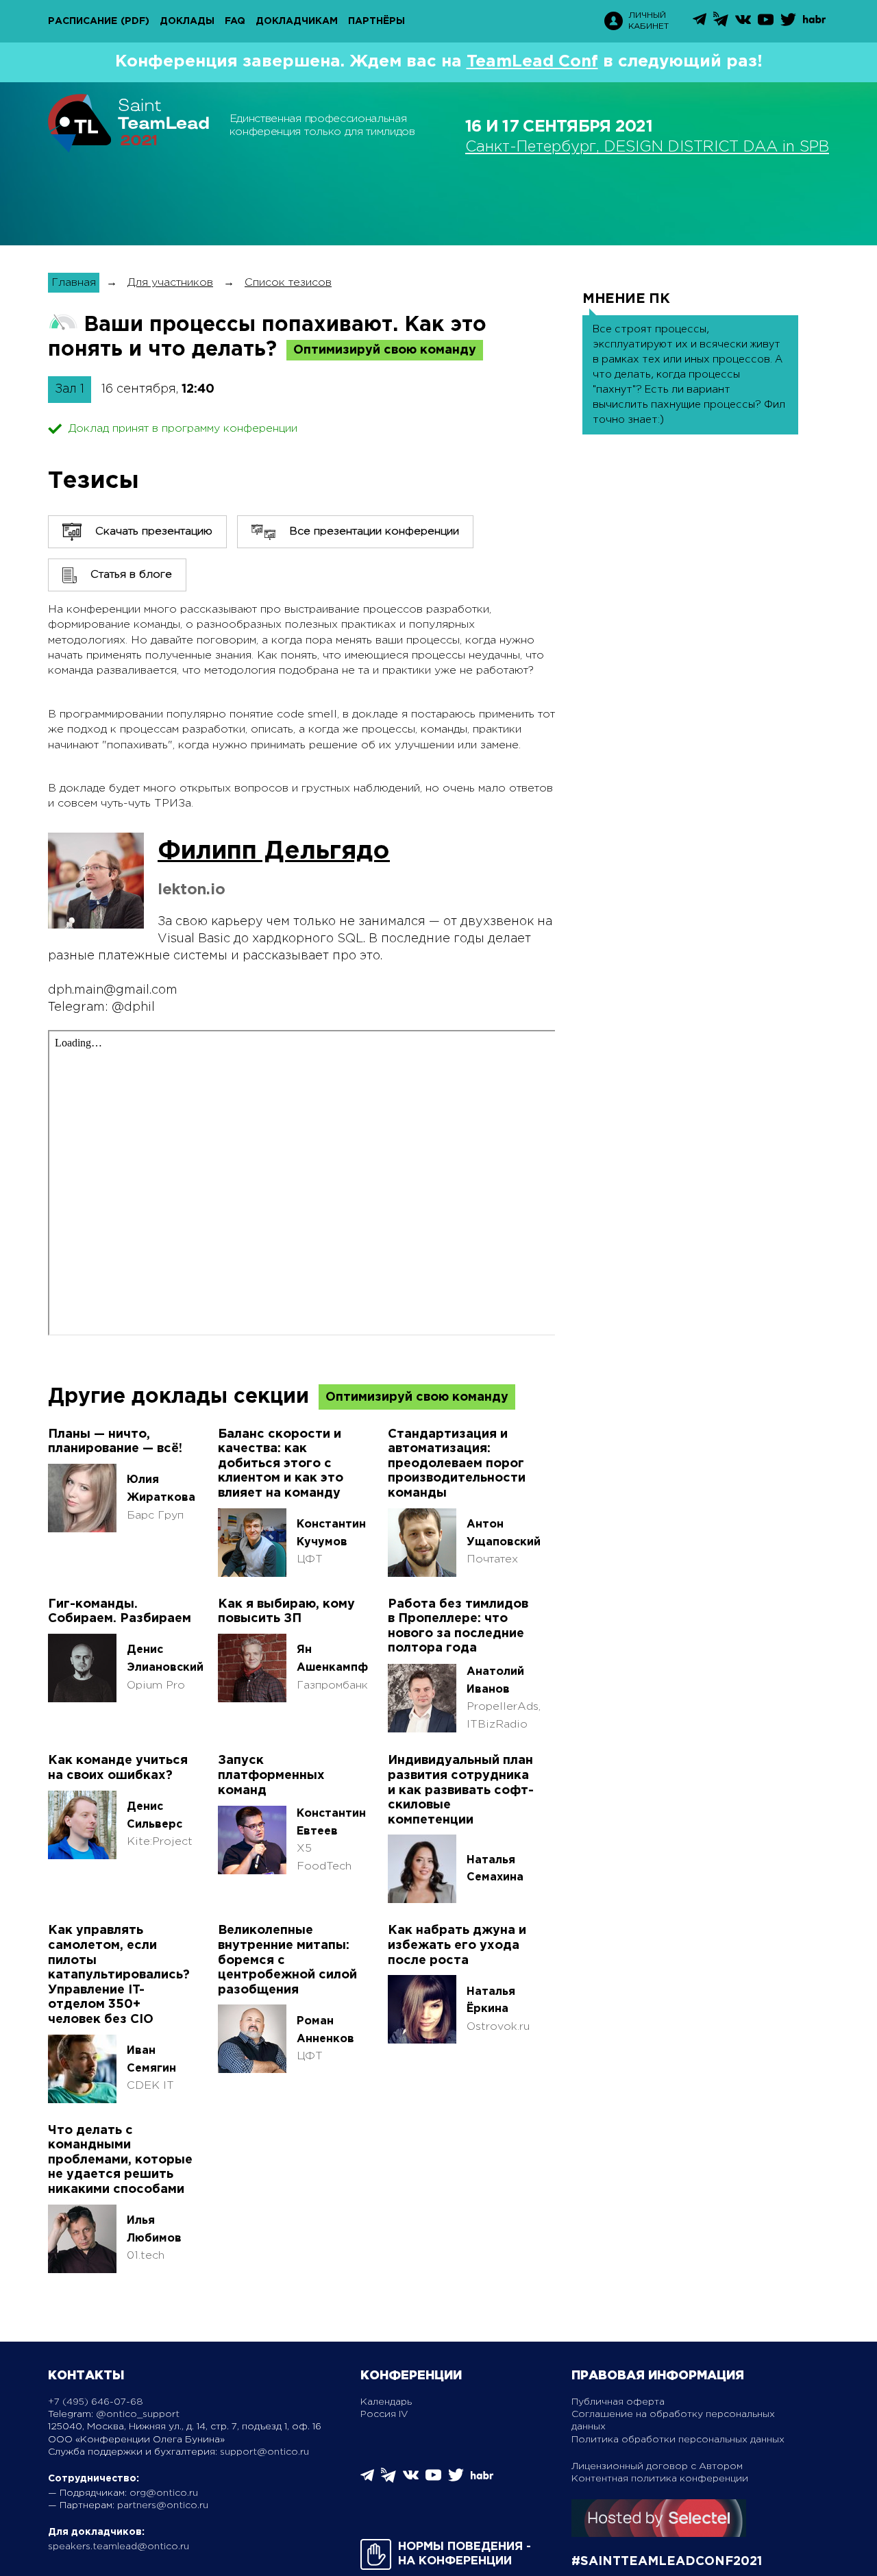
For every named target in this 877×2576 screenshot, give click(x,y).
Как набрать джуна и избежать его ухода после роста (457, 1945)
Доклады (187, 21)
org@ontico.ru (164, 2493)
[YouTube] (766, 24)
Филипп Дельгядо (274, 852)
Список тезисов (288, 283)
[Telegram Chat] (700, 23)
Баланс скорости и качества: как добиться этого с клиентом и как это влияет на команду (281, 1464)
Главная (74, 283)
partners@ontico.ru (163, 2505)
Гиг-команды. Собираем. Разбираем (120, 1612)
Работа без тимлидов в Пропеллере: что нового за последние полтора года (458, 1627)
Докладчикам (297, 21)
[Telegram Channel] (721, 24)
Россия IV (384, 2414)
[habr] (814, 22)
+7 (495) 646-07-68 (96, 2402)
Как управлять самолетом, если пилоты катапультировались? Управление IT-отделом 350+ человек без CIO (119, 1975)
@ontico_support (138, 2414)
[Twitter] (788, 24)
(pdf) (135, 21)
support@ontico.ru (264, 2452)
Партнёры (376, 21)
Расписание (83, 21)
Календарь (386, 2402)
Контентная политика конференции (660, 2479)
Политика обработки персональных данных (678, 2440)
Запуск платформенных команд (271, 1775)
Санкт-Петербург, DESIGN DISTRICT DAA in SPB (647, 147)
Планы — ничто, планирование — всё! (115, 1442)
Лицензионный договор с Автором (657, 2466)
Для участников (170, 283)
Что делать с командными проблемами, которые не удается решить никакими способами (120, 2160)
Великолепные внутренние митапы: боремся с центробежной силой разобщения (287, 1960)
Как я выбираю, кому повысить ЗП (286, 1612)
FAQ (235, 21)
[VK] (743, 24)
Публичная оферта (618, 2402)
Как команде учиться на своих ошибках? (118, 1768)
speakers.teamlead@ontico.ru (119, 2547)
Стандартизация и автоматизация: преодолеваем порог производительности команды (457, 1464)
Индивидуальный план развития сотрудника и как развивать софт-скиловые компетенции (461, 1790)
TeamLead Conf (532, 62)
